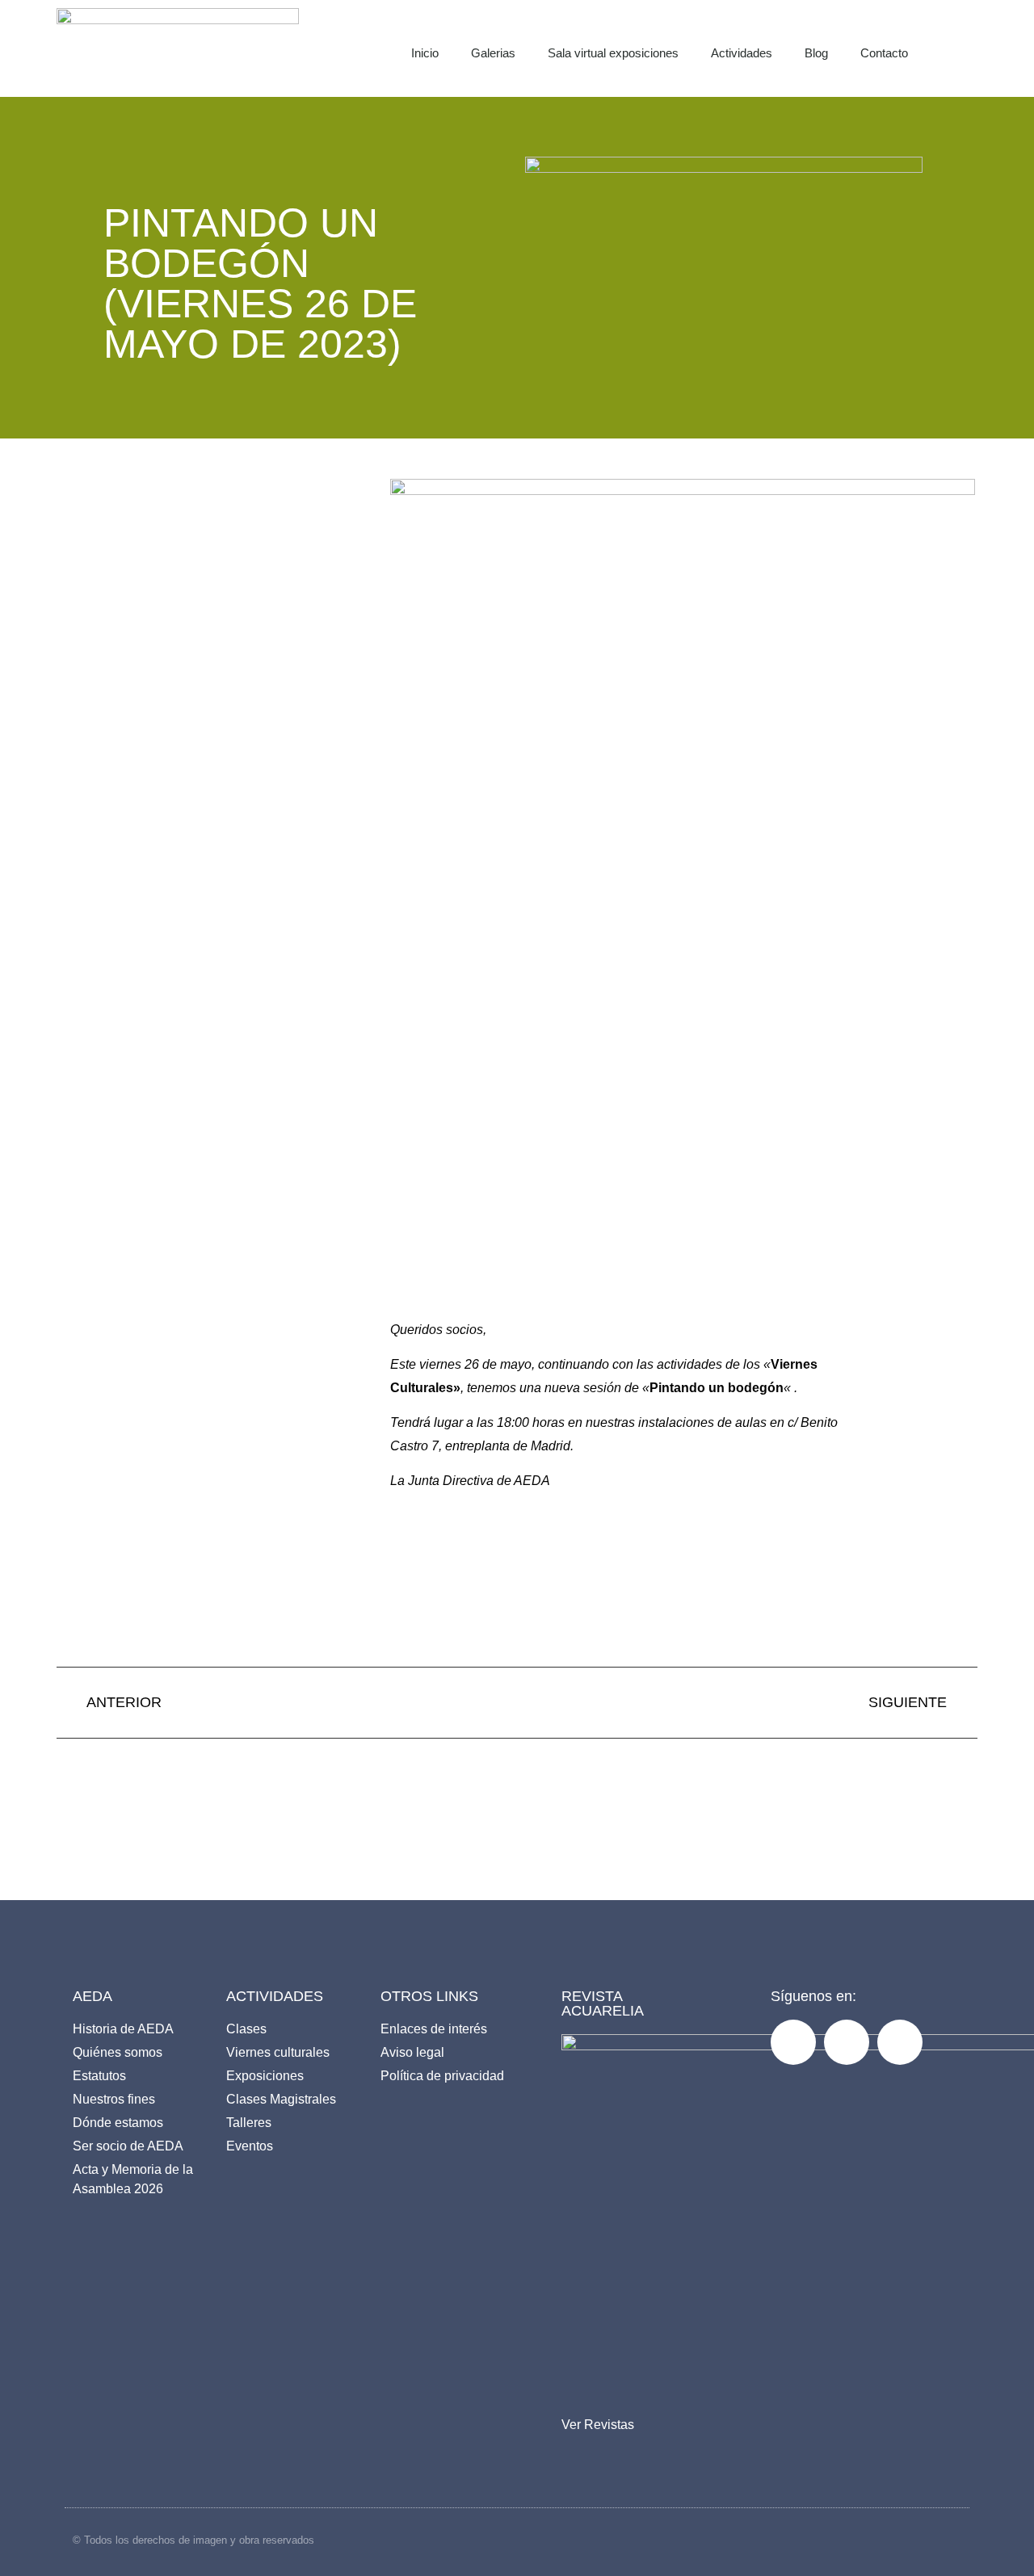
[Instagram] (847, 2042)
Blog (816, 53)
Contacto (884, 53)
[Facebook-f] (793, 2042)
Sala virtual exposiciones (613, 53)
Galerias (493, 53)
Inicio (425, 53)
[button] (974, 48)
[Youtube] (900, 2042)
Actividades (742, 53)
